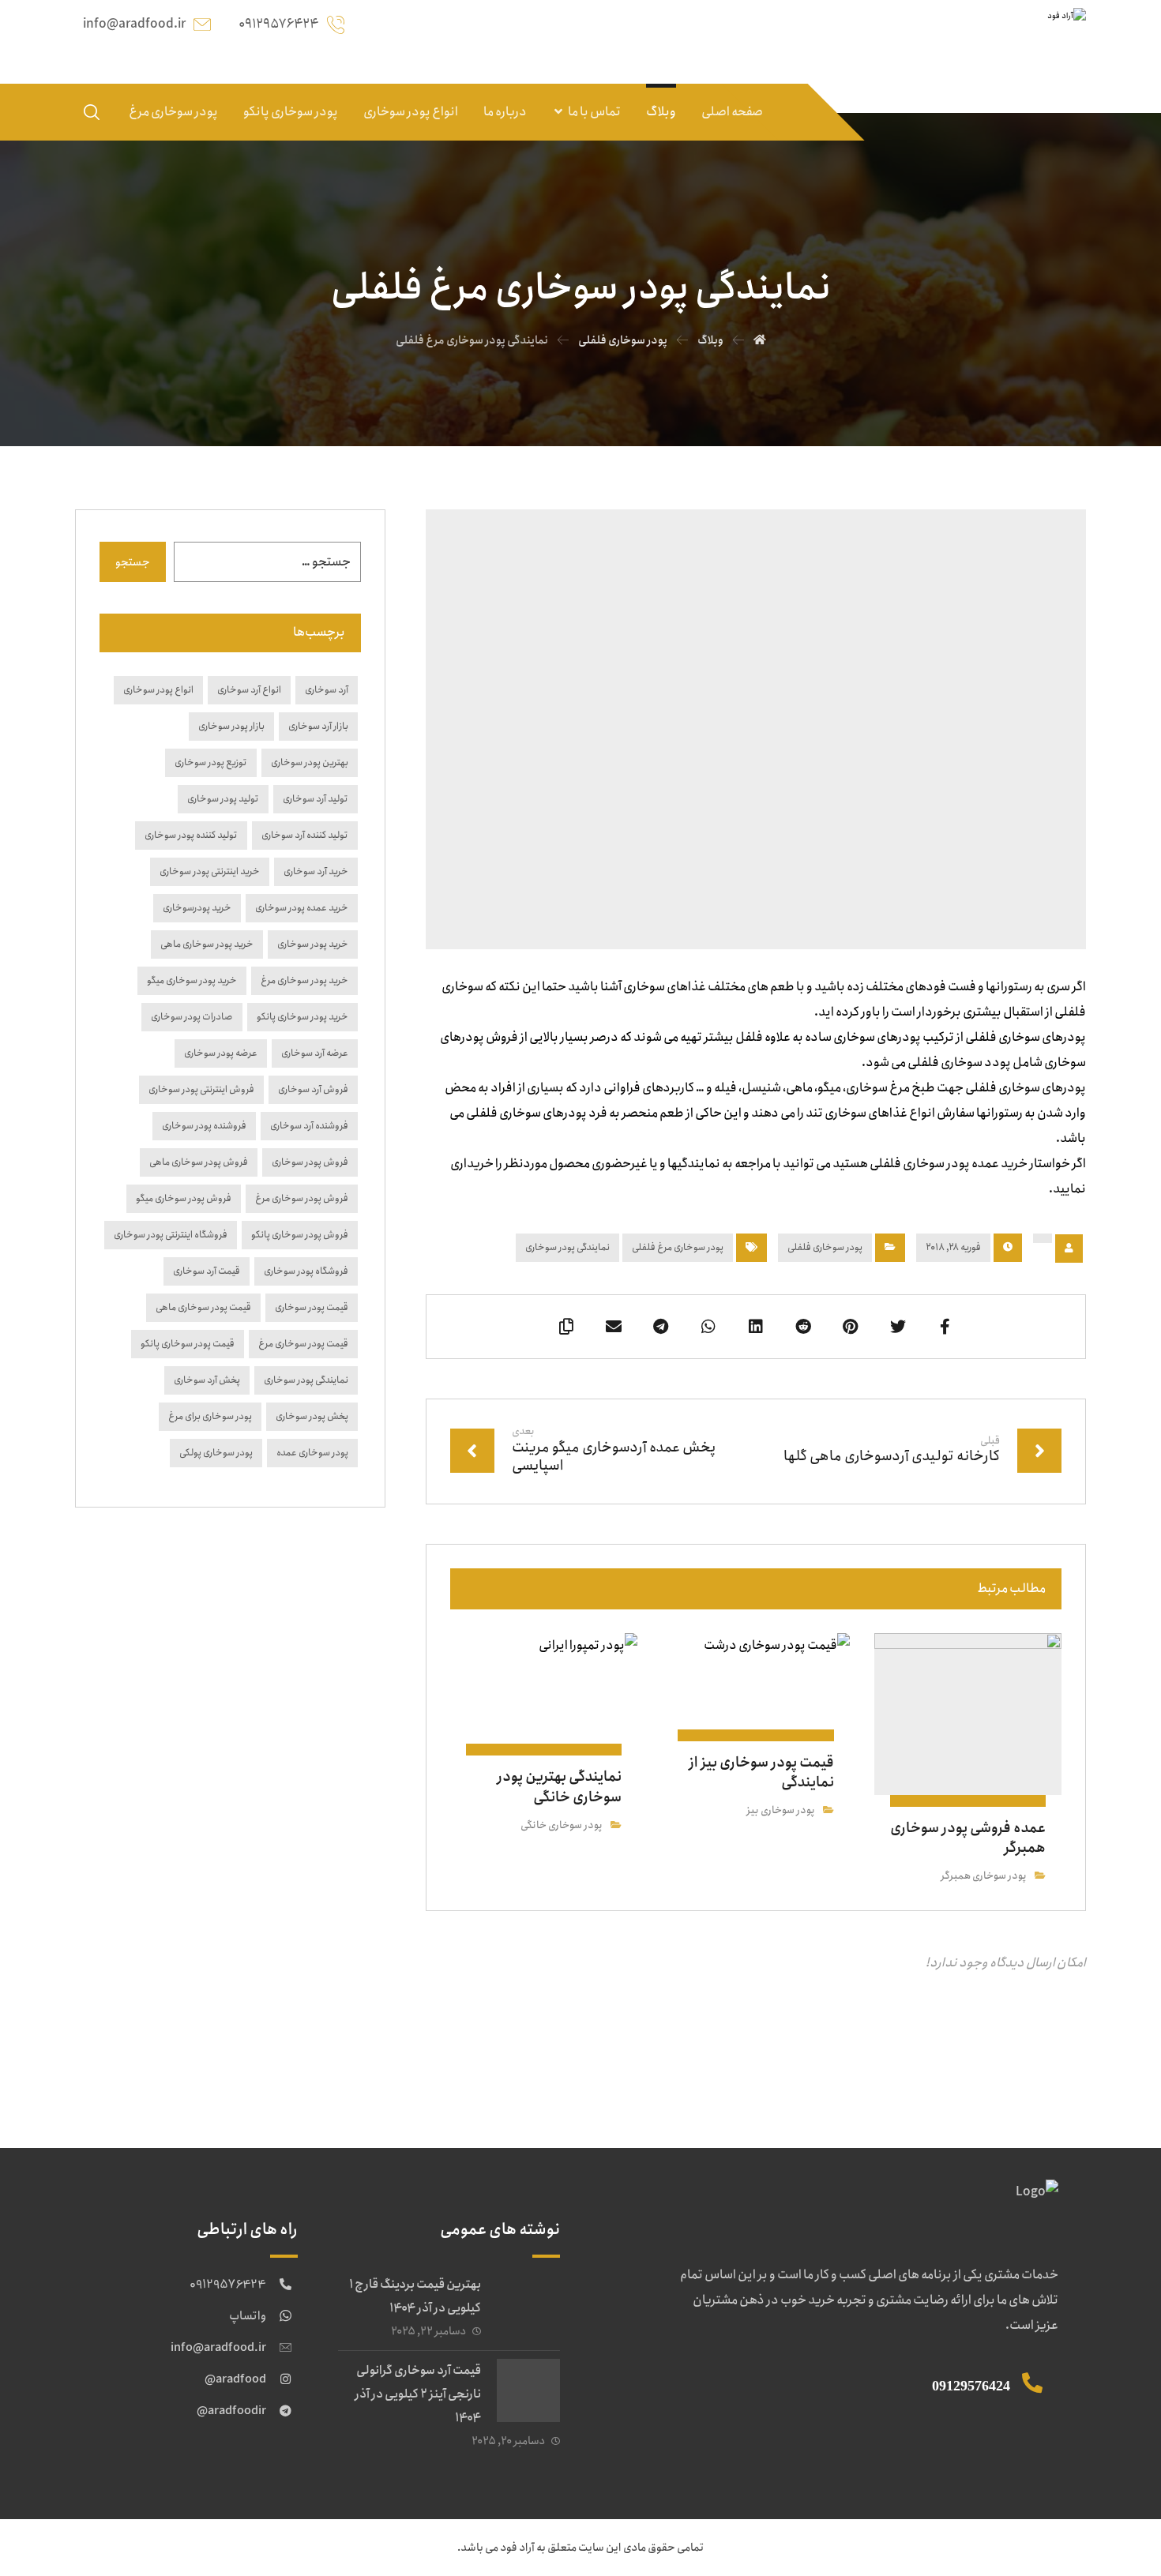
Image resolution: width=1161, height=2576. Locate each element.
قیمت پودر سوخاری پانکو (188, 1344)
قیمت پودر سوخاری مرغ (303, 1344)
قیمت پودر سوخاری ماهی (203, 1307)
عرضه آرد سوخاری (315, 1053)
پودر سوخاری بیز (781, 1810)
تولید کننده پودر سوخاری (191, 835)
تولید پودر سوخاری (223, 799)
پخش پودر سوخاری (312, 1416)
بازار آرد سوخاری (318, 726)
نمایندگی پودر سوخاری (567, 1247)
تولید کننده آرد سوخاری (305, 835)
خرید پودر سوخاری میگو (192, 980)
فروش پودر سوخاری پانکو (300, 1235)
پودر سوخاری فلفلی (825, 1247)
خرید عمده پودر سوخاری (302, 908)
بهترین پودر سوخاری (310, 762)
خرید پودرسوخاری (197, 908)
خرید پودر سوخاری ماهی (207, 944)
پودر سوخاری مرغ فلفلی (678, 1247)
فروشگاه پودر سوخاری (306, 1271)
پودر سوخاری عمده (312, 1453)
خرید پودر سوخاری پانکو (302, 1017)
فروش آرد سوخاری (313, 1089)
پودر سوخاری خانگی (562, 1825)
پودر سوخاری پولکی (216, 1453)
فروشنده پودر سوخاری (204, 1126)
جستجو (133, 562)
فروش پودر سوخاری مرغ (302, 1198)
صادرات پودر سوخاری (192, 1017)
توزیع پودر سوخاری (211, 762)
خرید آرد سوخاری (316, 871)
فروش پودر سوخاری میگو (184, 1198)
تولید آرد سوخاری (316, 799)
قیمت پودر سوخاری (312, 1307)
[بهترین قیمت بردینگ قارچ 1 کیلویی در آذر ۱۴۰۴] (528, 2304)
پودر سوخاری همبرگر (984, 1876)
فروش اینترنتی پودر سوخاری (201, 1089)
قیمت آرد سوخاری (207, 1271)
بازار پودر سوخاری (231, 726)
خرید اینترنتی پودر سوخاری (210, 871)
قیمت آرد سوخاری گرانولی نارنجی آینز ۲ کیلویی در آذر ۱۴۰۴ (418, 2394)
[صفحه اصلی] (760, 340)
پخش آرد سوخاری (207, 1380)
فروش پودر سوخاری (310, 1162)
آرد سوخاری (327, 690)
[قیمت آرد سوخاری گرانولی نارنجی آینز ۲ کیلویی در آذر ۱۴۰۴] (528, 2390)
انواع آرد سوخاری (249, 690)
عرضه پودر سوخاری (221, 1053)
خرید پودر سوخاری (313, 944)
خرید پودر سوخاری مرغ (304, 980)
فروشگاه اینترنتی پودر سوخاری (171, 1235)
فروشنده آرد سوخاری (309, 1126)
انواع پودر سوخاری (158, 690)
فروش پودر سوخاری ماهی (199, 1162)
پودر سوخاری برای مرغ (210, 1416)
